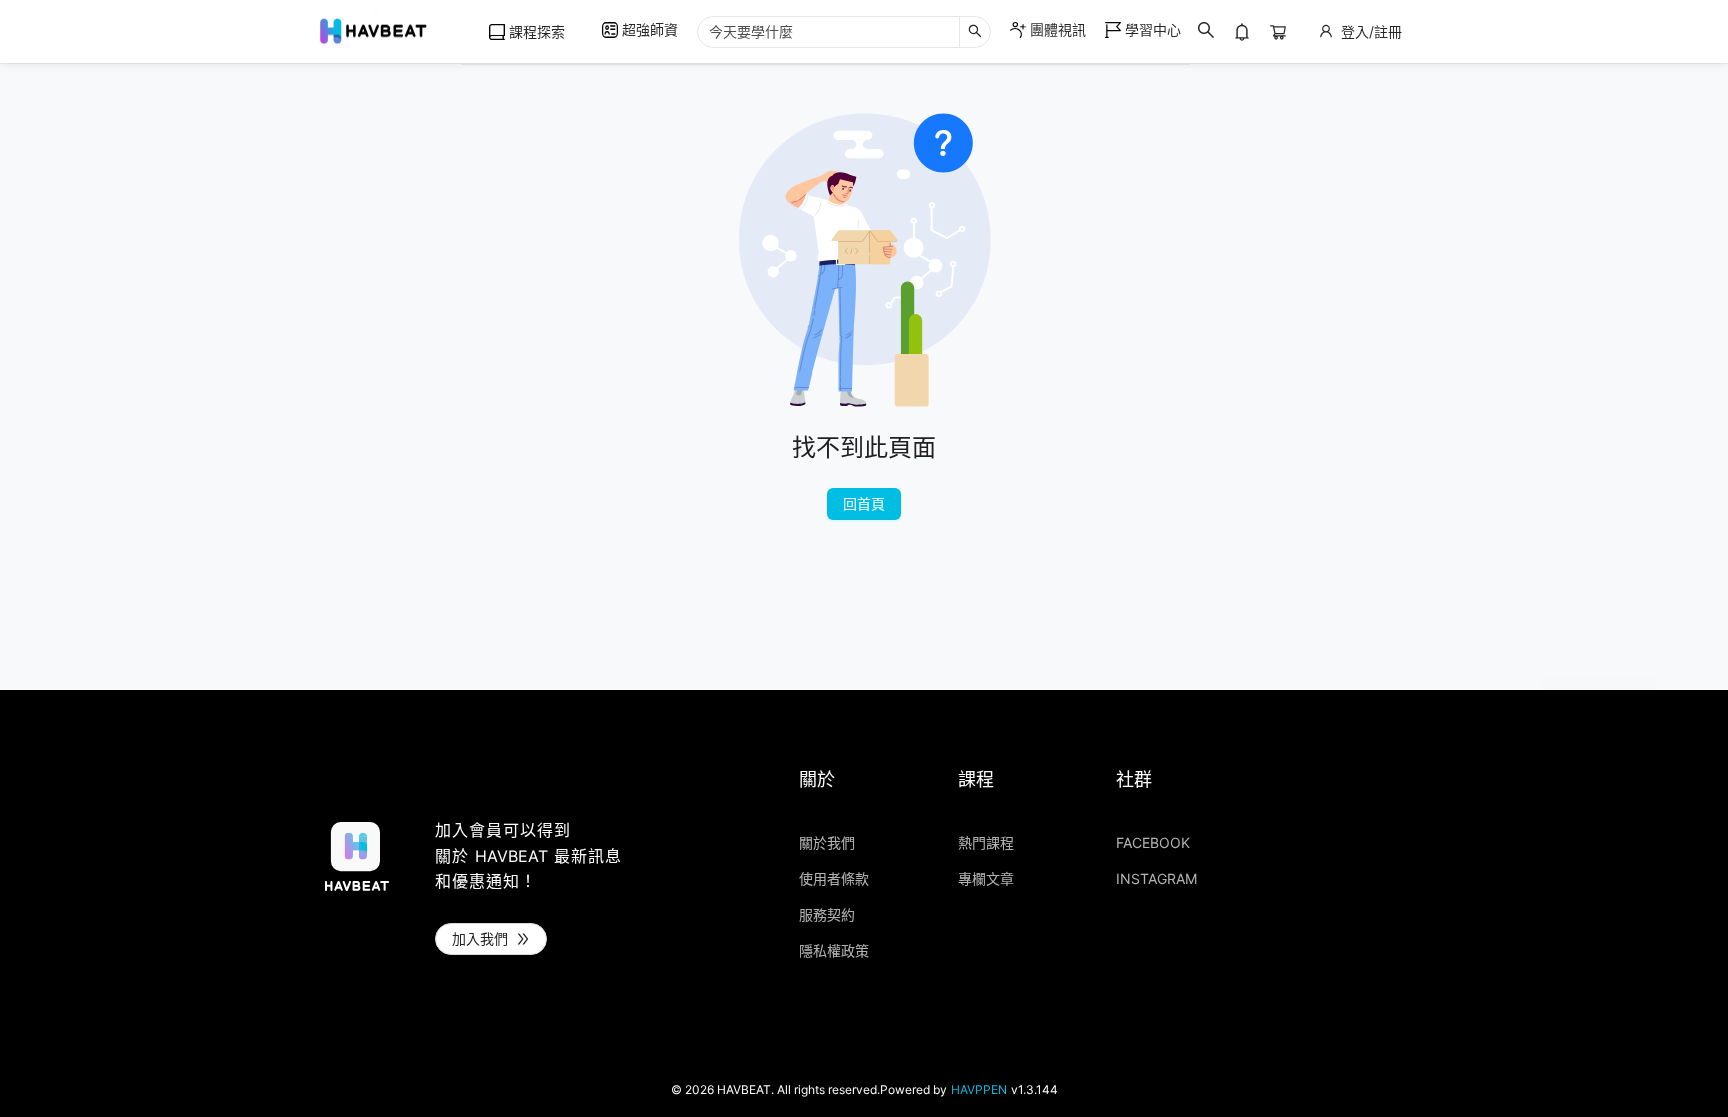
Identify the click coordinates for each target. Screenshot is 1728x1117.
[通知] (1242, 32)
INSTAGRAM (1156, 879)
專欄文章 (986, 879)
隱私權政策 (834, 951)
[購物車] (1278, 32)
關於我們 (827, 843)
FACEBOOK (1153, 843)
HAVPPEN (979, 1090)
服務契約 (827, 915)
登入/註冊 (1371, 31)
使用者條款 (834, 879)
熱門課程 (986, 843)
